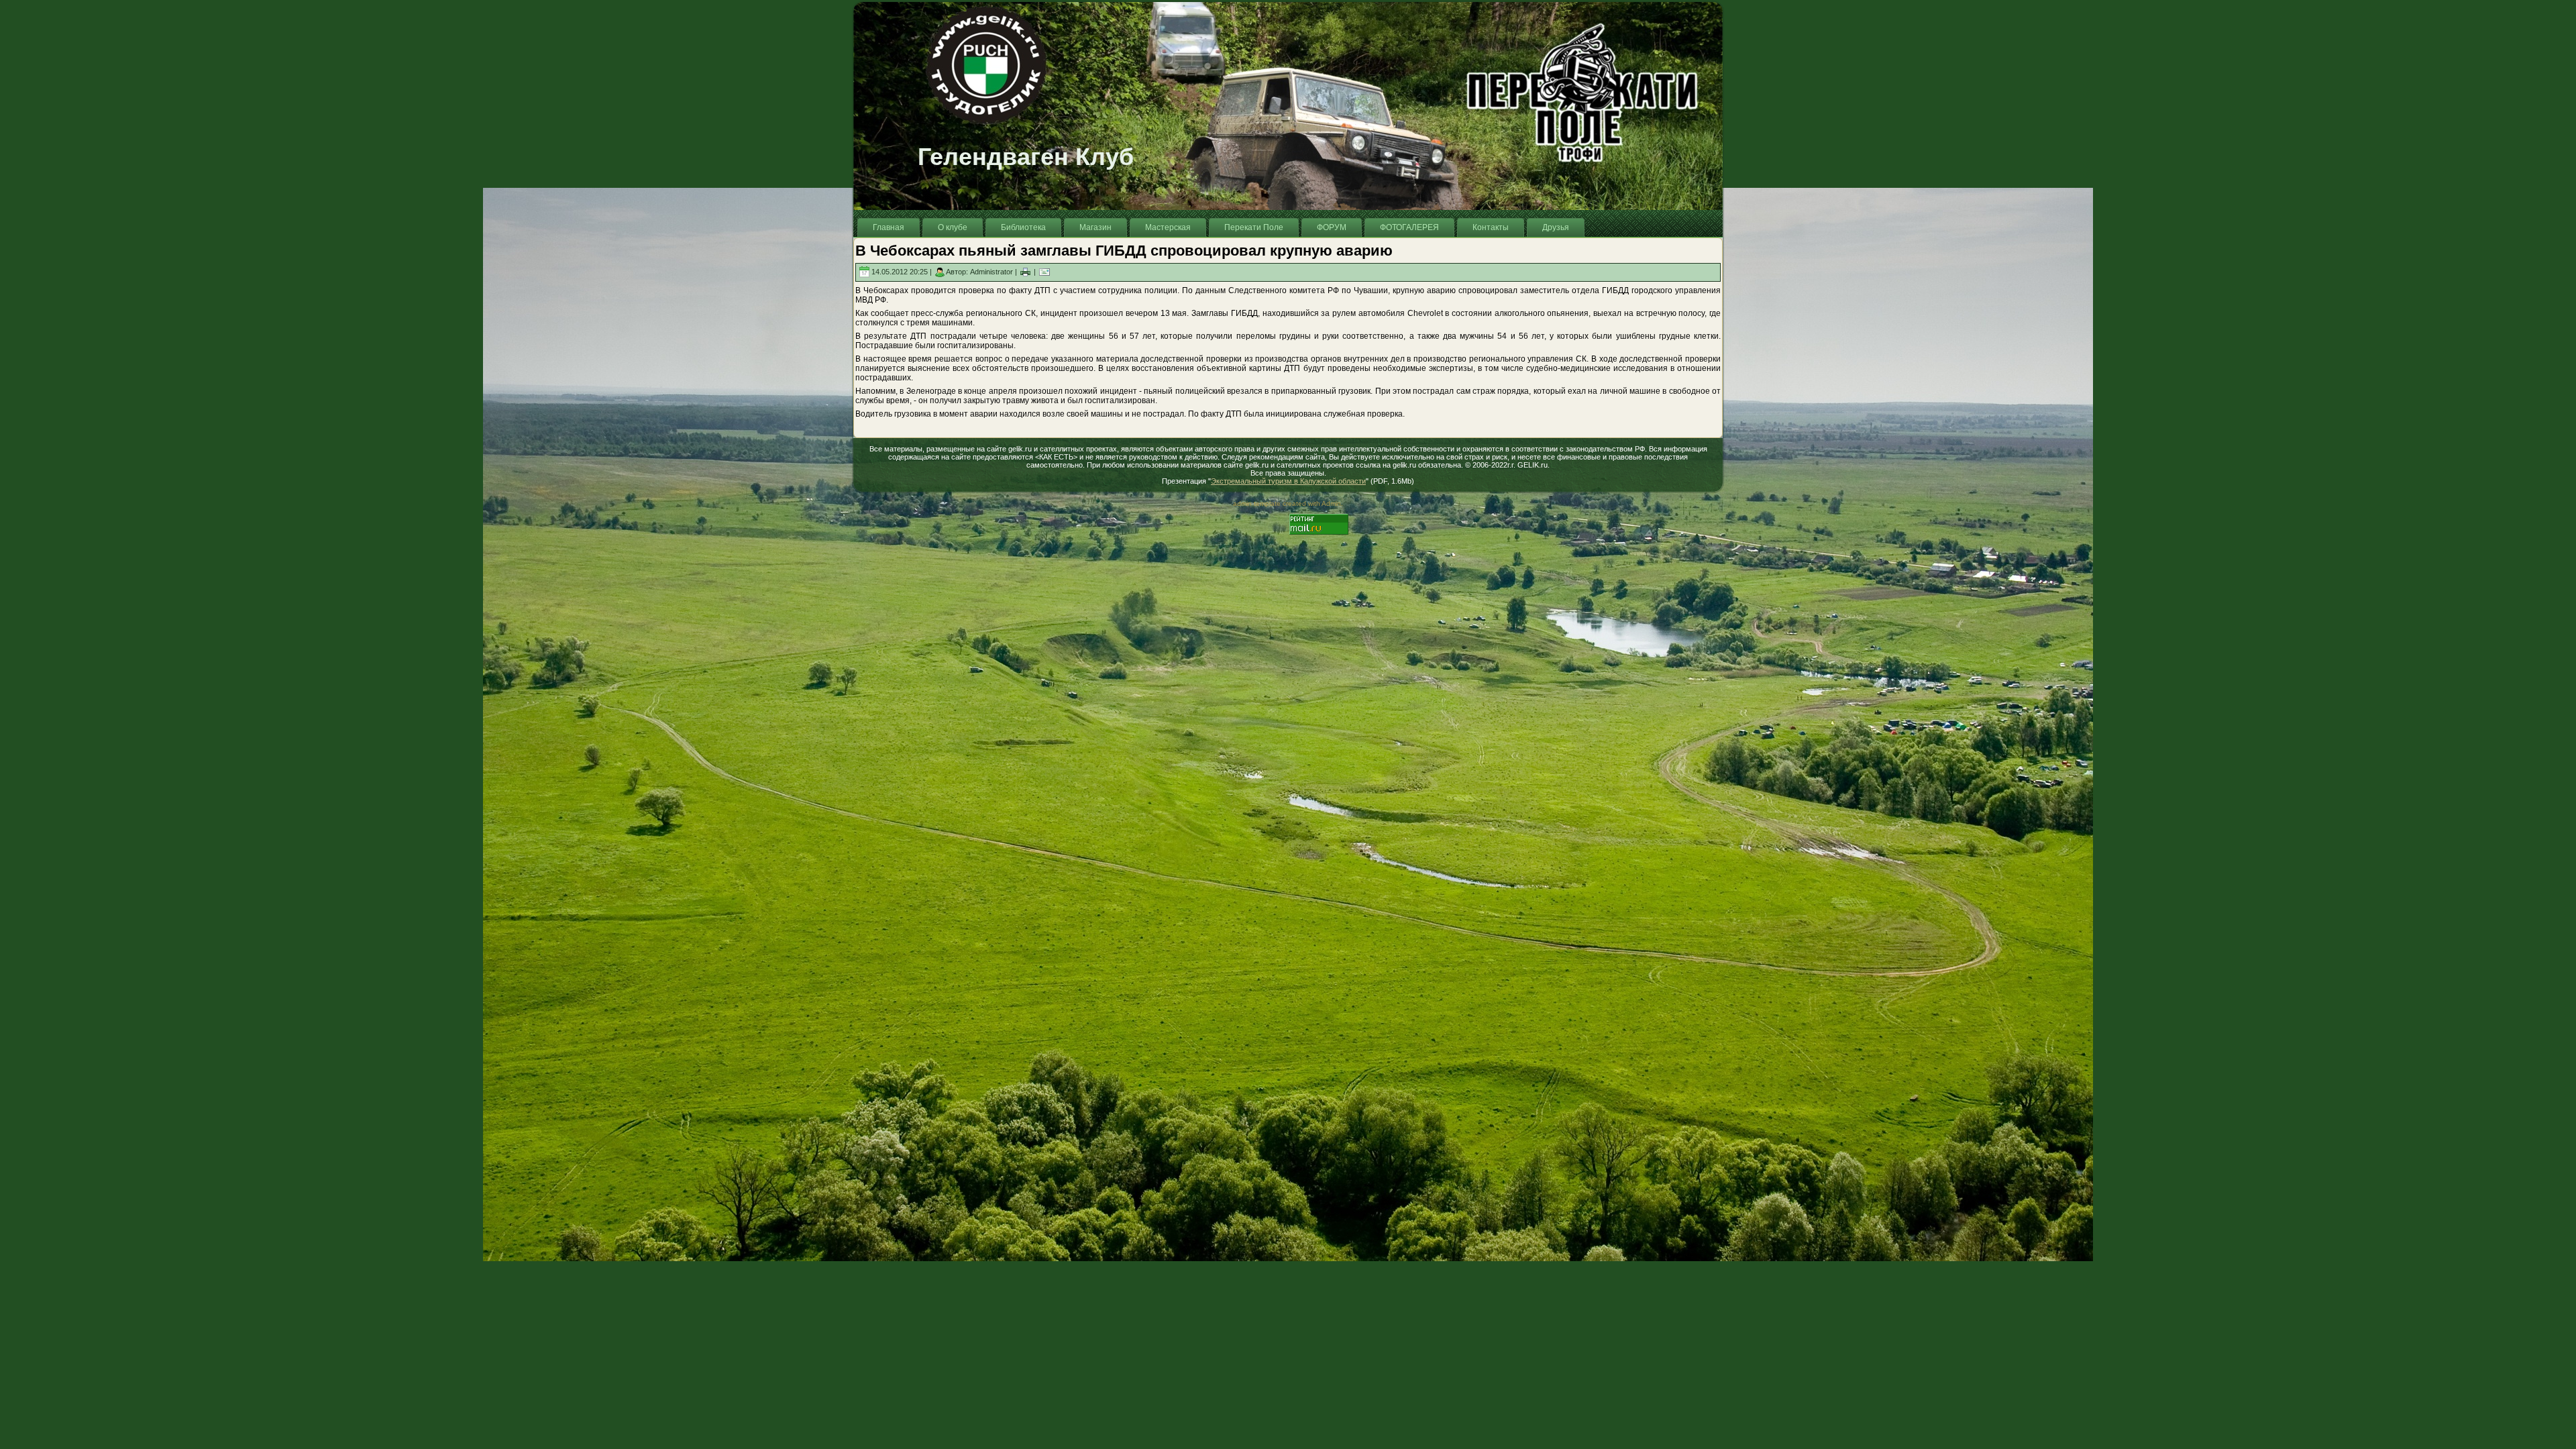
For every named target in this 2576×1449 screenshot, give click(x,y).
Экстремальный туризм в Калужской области (1288, 481)
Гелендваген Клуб (1026, 157)
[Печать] (1025, 272)
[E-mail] (1044, 272)
